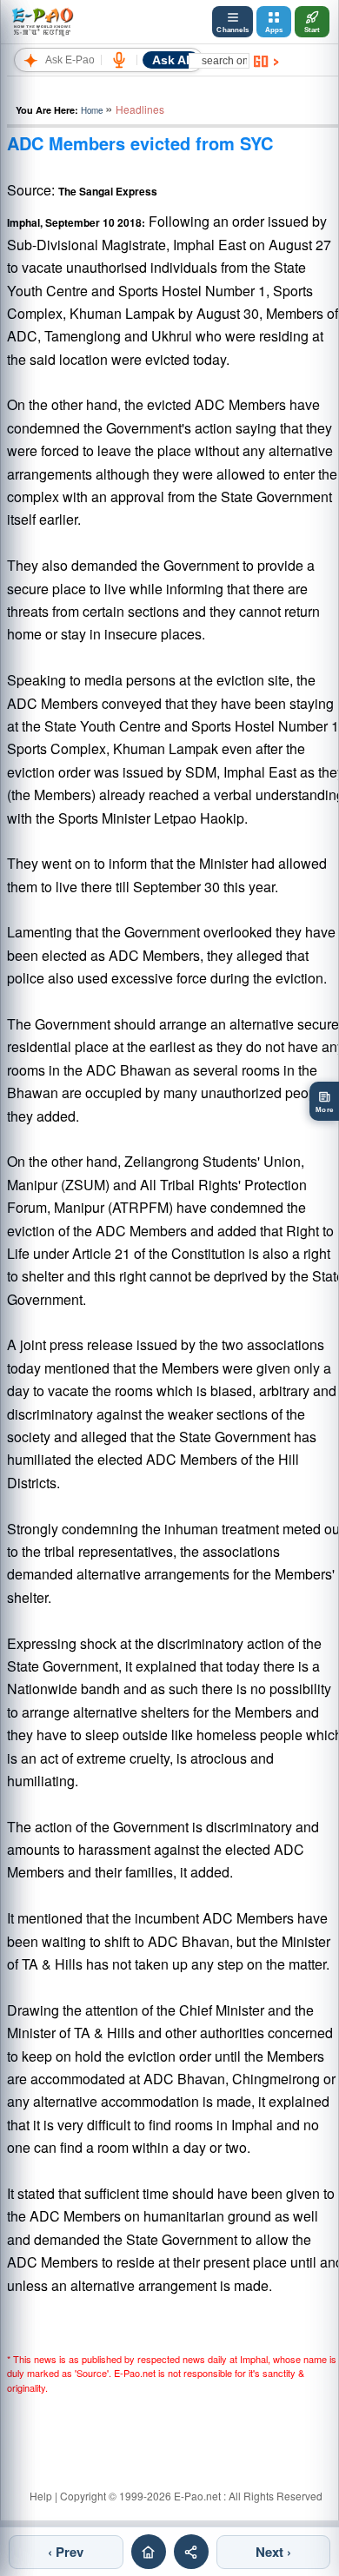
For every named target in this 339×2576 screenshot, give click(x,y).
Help (41, 2496)
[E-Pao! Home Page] (42, 22)
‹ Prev (66, 2552)
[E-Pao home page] (149, 2552)
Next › (273, 2552)
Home (92, 110)
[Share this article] (191, 2552)
